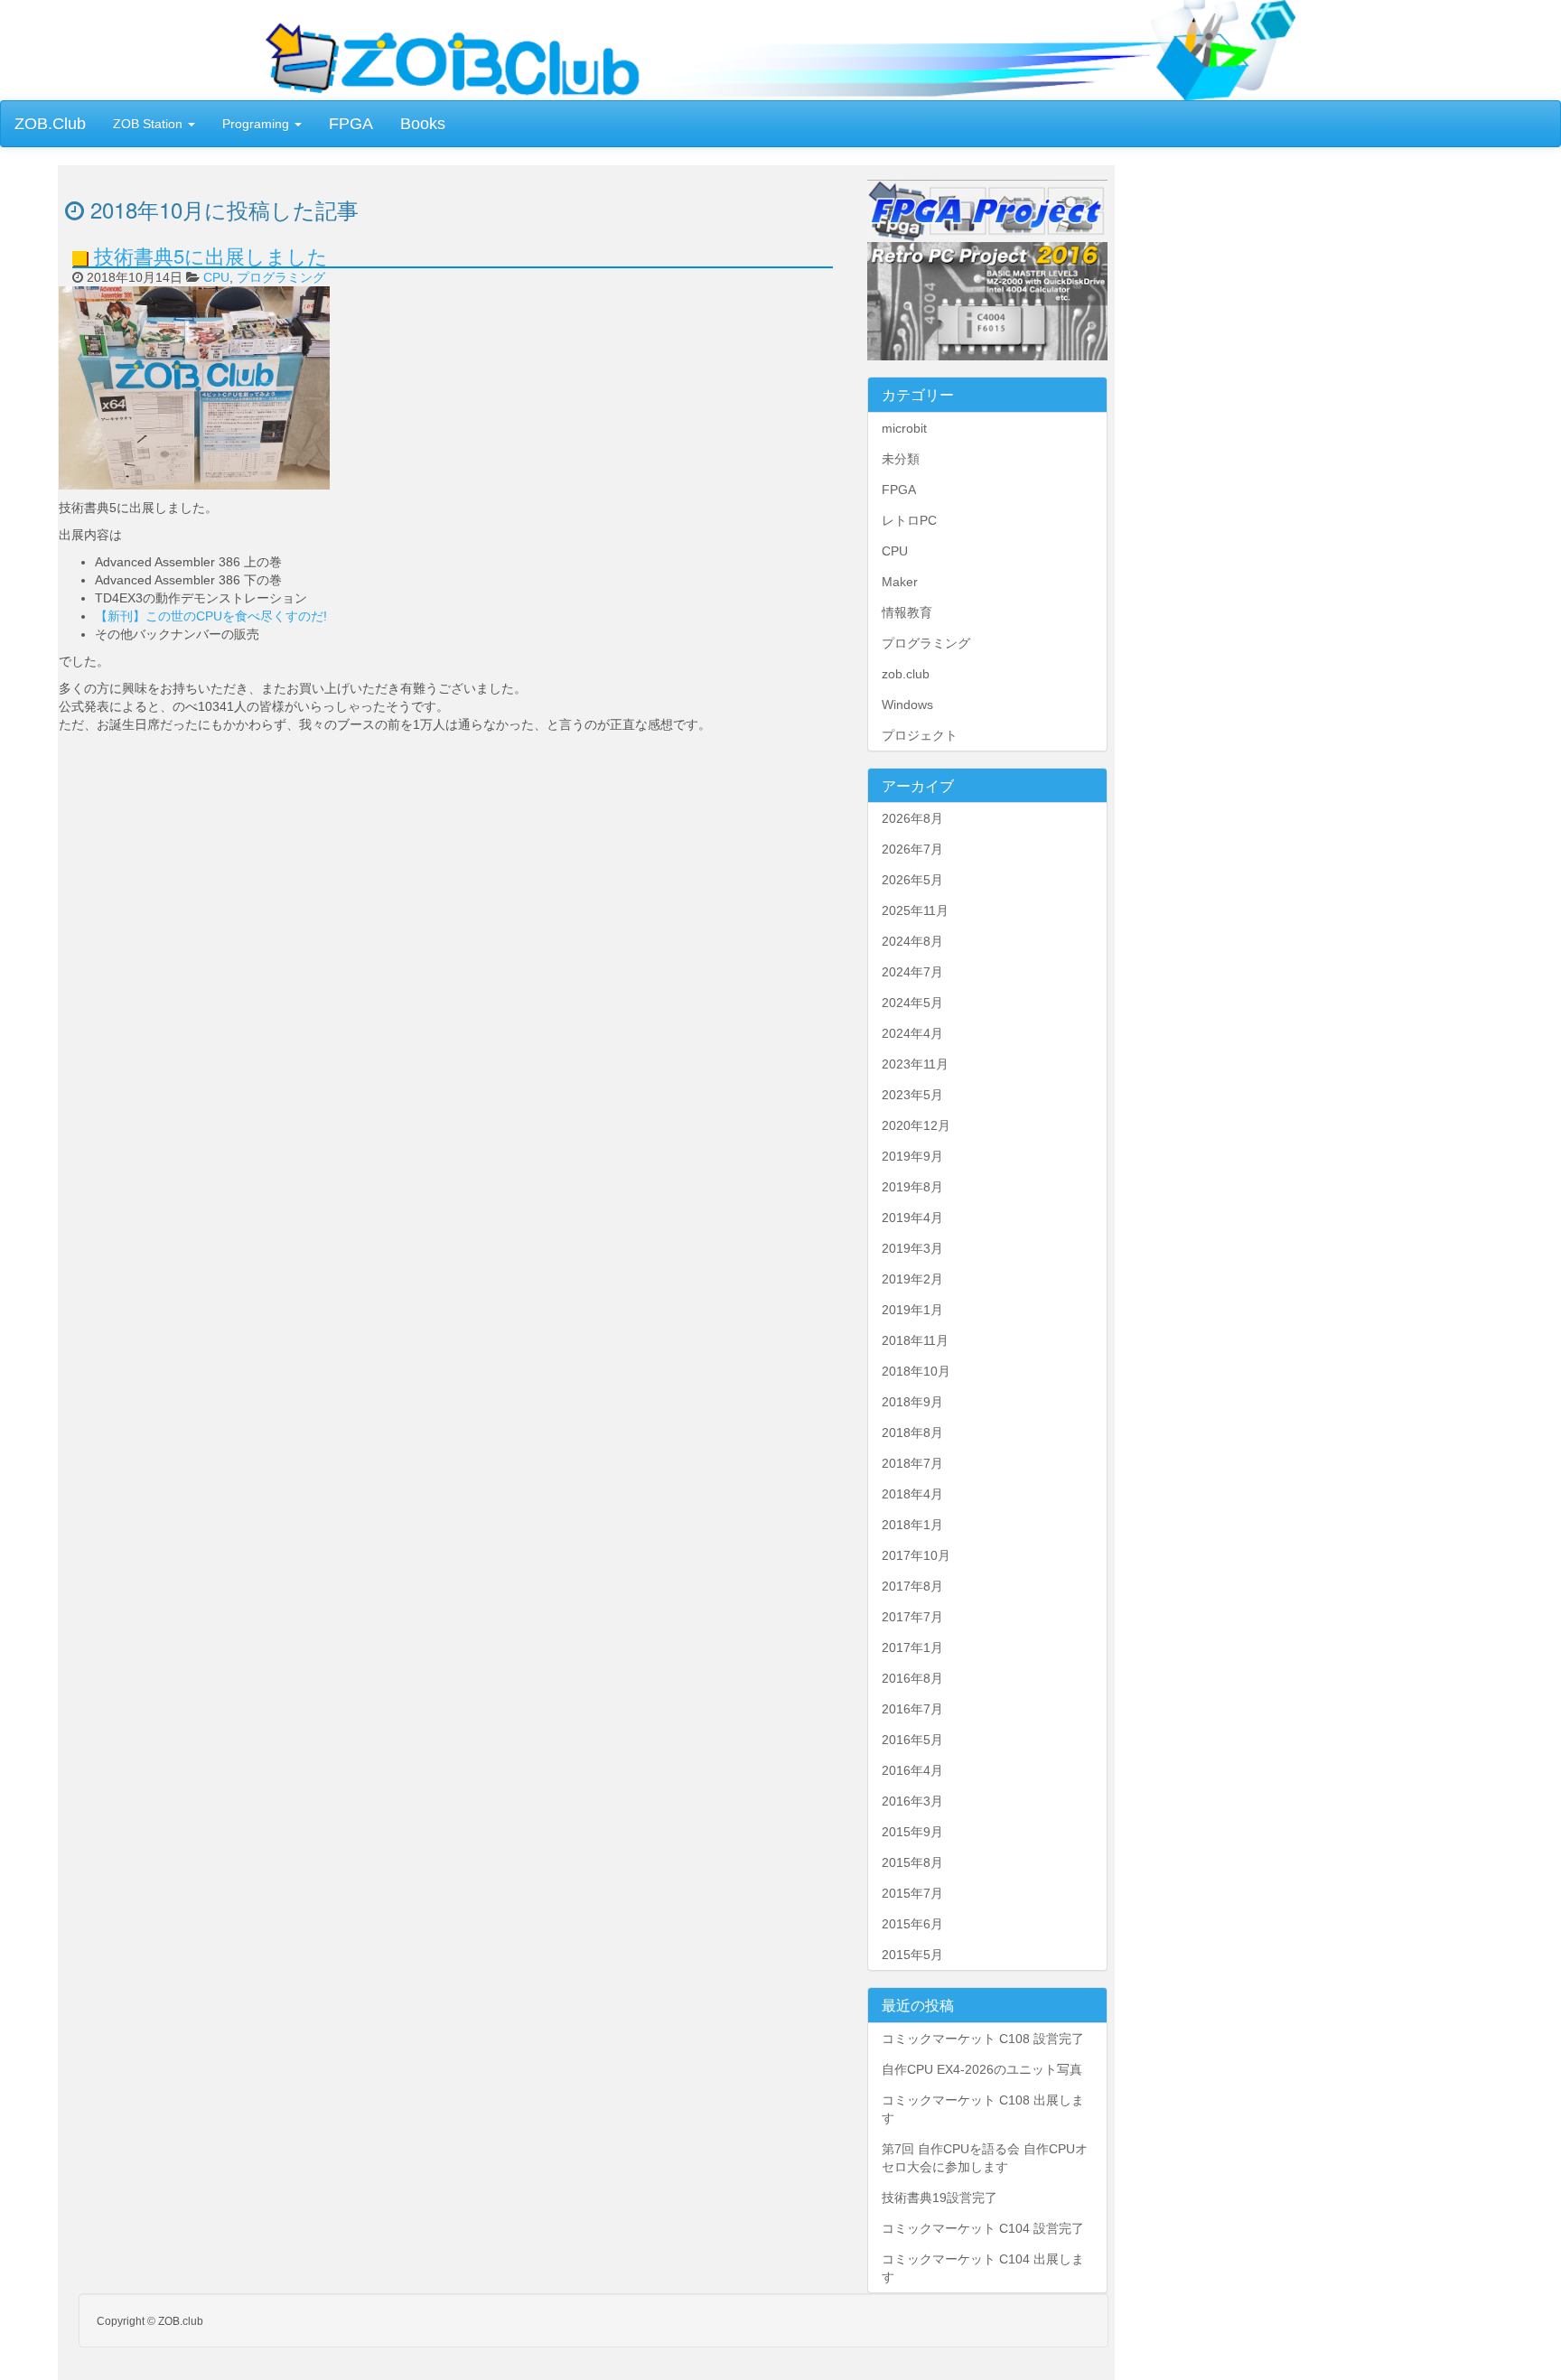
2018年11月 (915, 1340)
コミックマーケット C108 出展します (983, 2109)
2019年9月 (912, 1156)
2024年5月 (912, 1003)
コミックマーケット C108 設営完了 (983, 2039)
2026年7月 (912, 849)
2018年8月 (912, 1433)
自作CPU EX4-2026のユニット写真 (982, 2069)
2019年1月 (912, 1310)
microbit (904, 428)
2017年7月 (912, 1617)
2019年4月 (912, 1218)
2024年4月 (912, 1033)
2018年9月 (912, 1402)
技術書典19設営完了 (939, 2198)
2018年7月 (912, 1463)
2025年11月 (915, 910)
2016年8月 (912, 1678)
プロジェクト (920, 735)
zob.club (906, 674)
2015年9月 (912, 1832)
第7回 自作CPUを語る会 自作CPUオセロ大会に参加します (985, 2158)
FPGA (351, 124)
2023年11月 (915, 1064)
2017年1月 (912, 1647)
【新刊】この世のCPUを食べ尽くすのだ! (211, 616)
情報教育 (907, 612)
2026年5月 (912, 880)
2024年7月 (912, 972)
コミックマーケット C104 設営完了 (983, 2228)
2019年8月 (912, 1187)
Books (423, 124)
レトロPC (909, 520)
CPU (216, 277)
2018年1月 (912, 1525)
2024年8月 (912, 941)
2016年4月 (912, 1770)
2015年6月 (912, 1924)
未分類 (901, 459)
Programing (257, 124)
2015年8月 (912, 1862)
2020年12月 (916, 1125)
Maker (900, 582)
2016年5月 (912, 1740)
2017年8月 (912, 1586)
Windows (907, 705)
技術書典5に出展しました (211, 255)
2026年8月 (912, 818)
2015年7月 (912, 1893)
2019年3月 (912, 1248)
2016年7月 (912, 1709)
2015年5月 (912, 1955)
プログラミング (281, 277)
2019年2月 (912, 1279)
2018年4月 (912, 1494)
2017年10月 (916, 1555)
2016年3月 (912, 1801)
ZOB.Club (50, 124)
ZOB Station (150, 124)
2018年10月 (916, 1371)
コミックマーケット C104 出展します (983, 2268)
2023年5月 (912, 1095)
